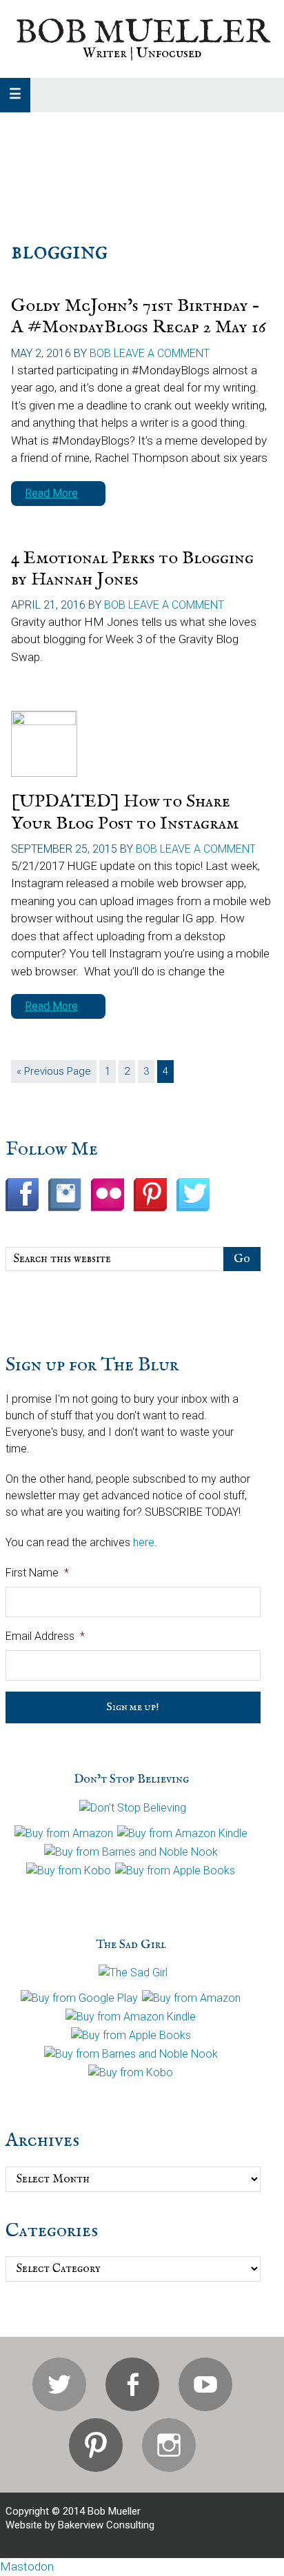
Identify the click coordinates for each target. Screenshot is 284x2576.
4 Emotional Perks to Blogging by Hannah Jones (132, 569)
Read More (51, 493)
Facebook (132, 2384)
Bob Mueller (142, 33)
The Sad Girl (131, 1945)
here (144, 1542)
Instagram (169, 2445)
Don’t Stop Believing (131, 1779)
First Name (37, 1573)
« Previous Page (54, 1074)
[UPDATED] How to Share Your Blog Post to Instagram (125, 812)
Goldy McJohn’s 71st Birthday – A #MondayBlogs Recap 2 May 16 (139, 316)
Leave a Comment (162, 353)
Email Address (45, 1636)
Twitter (59, 2384)
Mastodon (27, 2566)
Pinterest (96, 2445)
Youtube (205, 2384)
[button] (15, 95)
